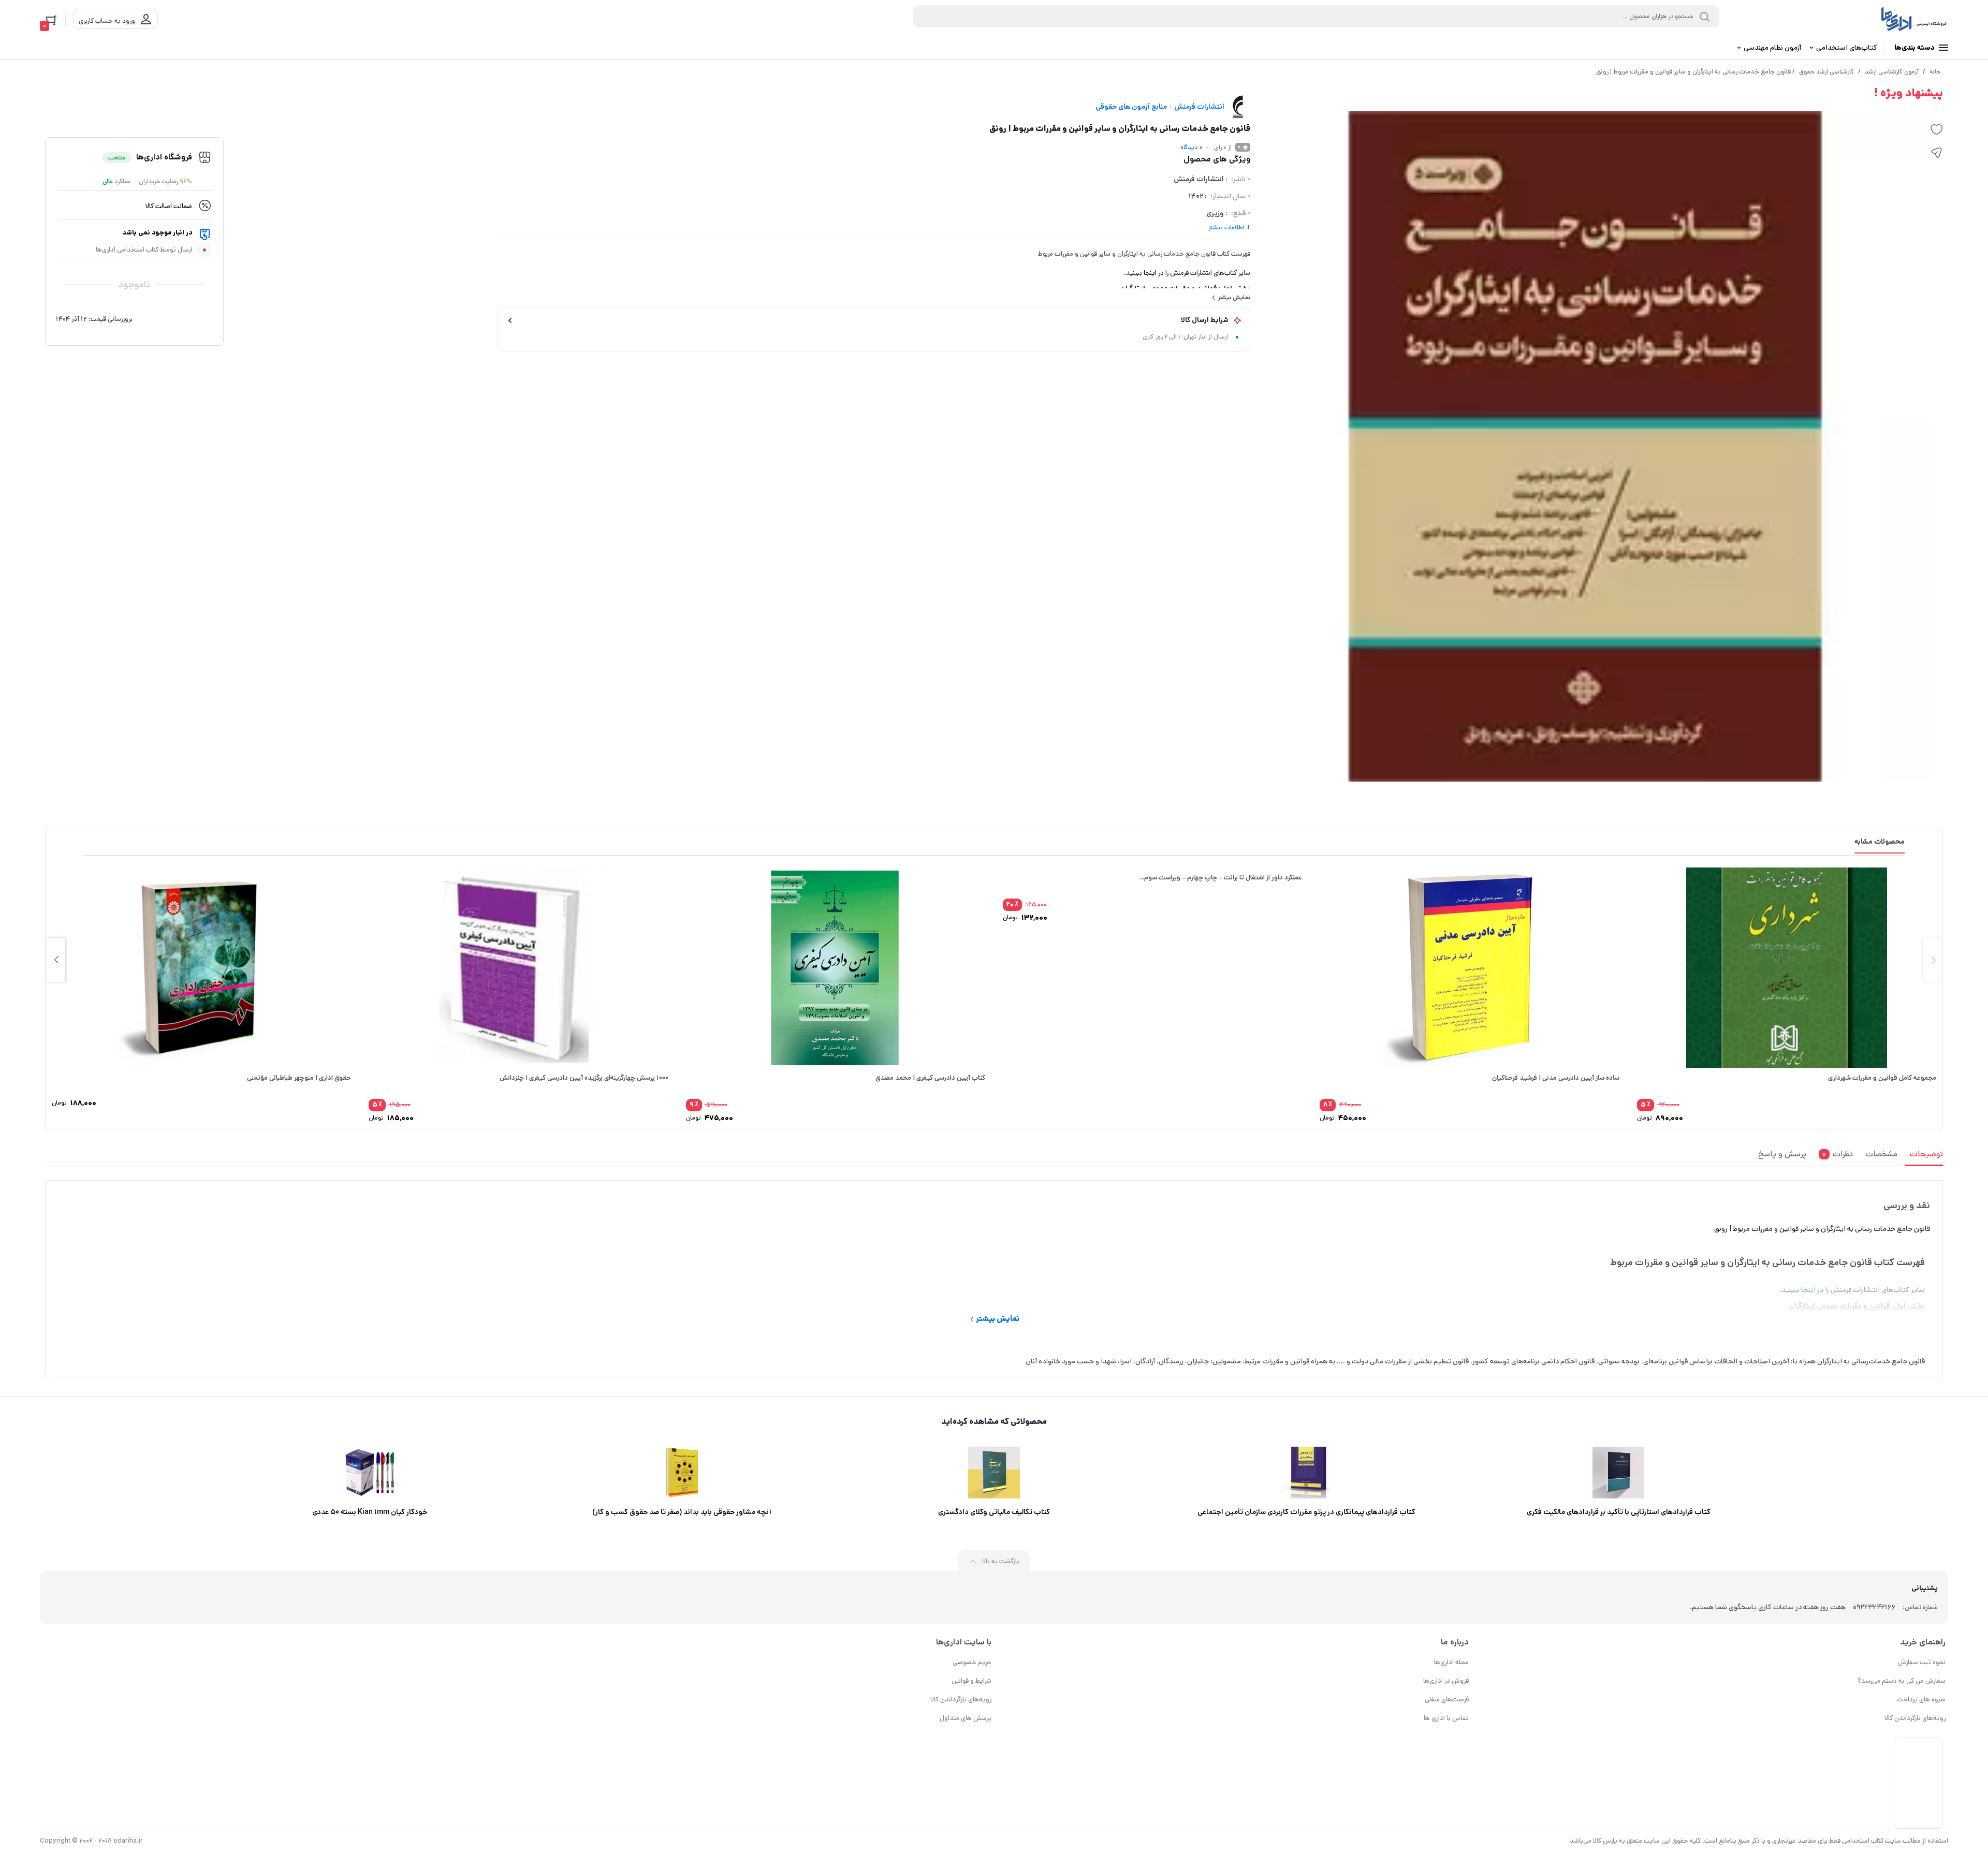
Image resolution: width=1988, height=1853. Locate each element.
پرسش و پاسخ (1782, 1154)
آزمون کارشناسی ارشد (1892, 72)
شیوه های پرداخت (1921, 1700)
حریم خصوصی (972, 1662)
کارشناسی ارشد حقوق (1826, 72)
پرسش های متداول (966, 1718)
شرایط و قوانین (971, 1681)
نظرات (1838, 1154)
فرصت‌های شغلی (1447, 1700)
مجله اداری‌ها (1451, 1662)
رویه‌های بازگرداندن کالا (1915, 1718)
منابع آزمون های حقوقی (1131, 107)
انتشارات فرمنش (1199, 107)
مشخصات (1881, 1154)
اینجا (1150, 273)
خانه (1935, 72)
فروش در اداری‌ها (1446, 1681)
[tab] (1924, 1156)
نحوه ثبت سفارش (1922, 1662)
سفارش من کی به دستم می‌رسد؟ (1902, 1681)
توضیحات (1926, 1154)
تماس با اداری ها (1446, 1718)
